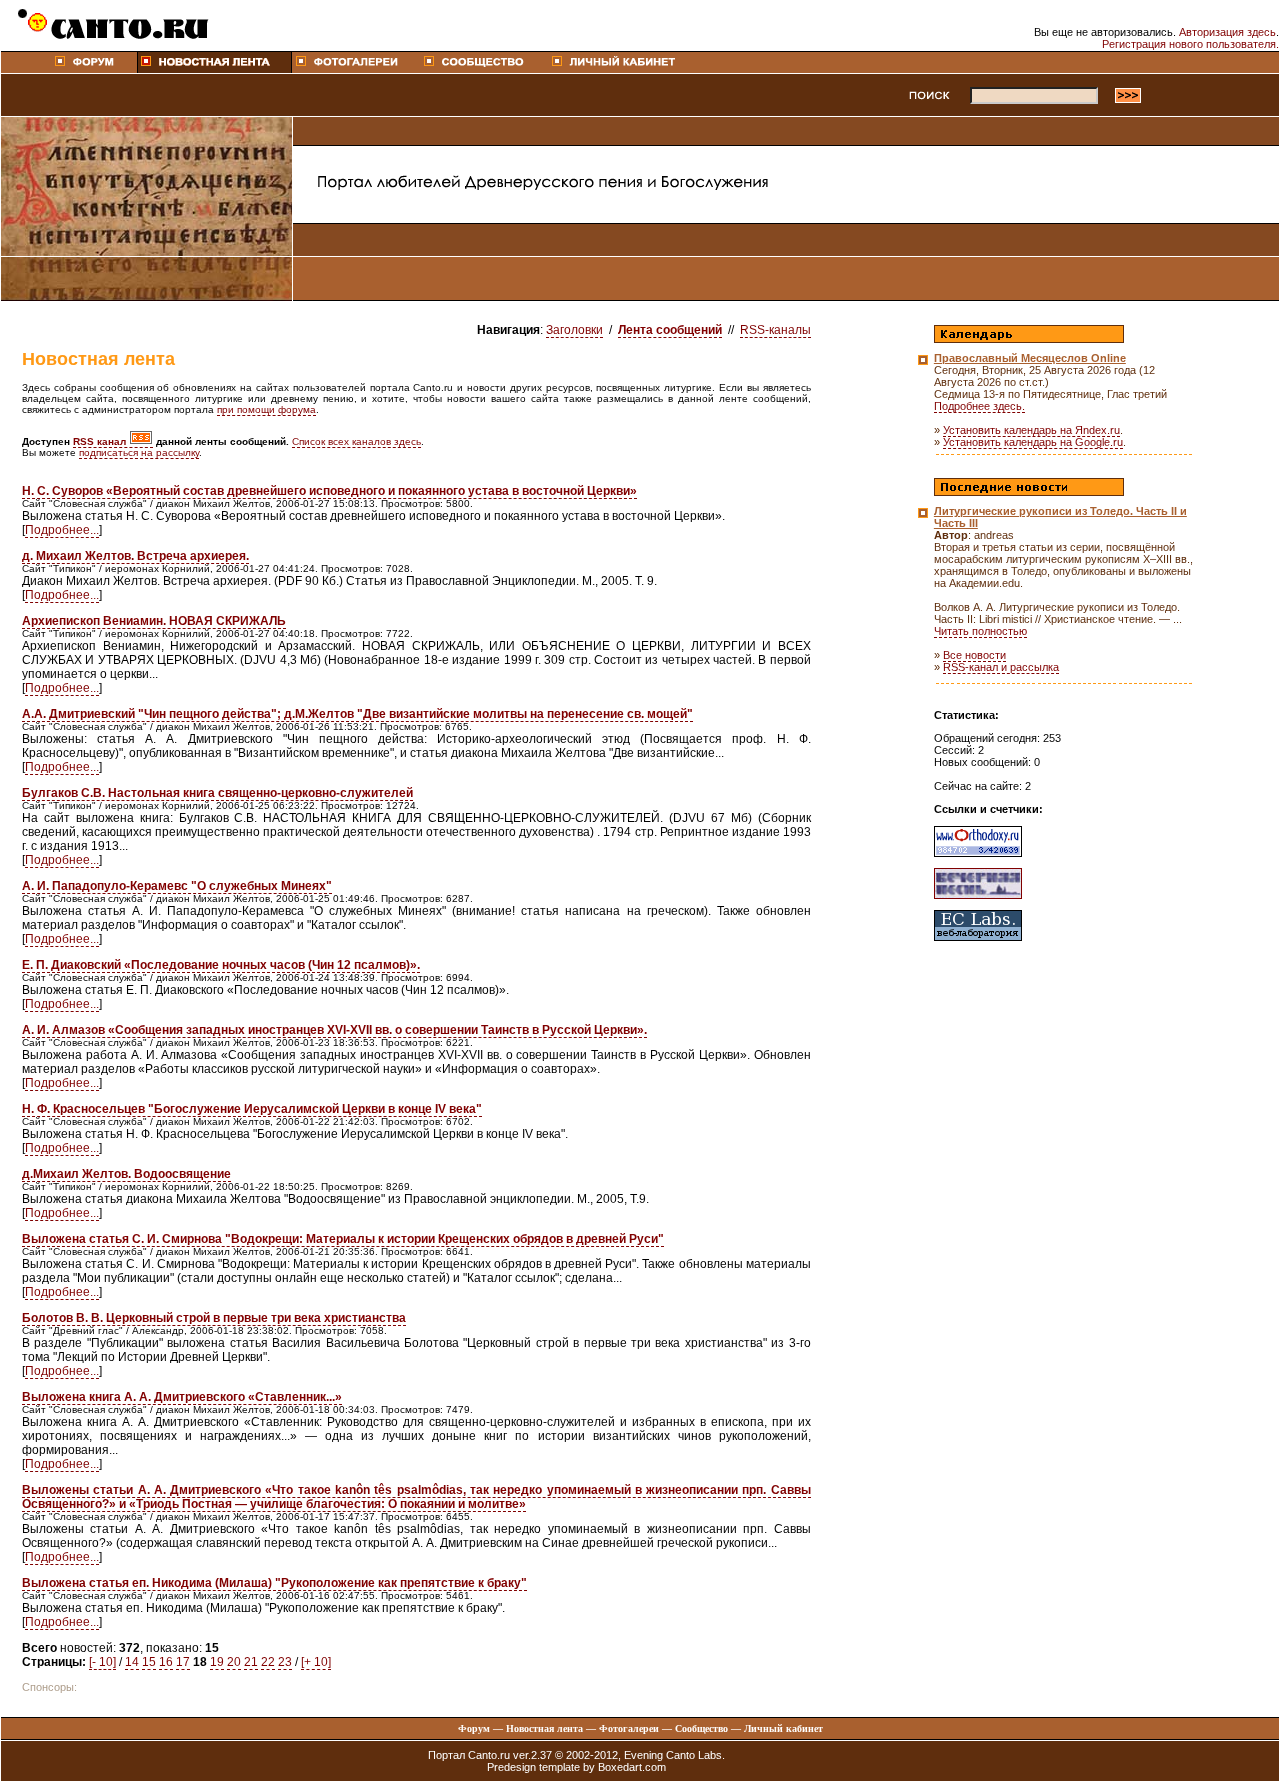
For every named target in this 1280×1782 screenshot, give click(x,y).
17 (183, 1662)
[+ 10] (316, 1662)
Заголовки (574, 330)
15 (149, 1662)
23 (285, 1662)
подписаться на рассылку (139, 452)
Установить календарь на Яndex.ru (1031, 430)
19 (217, 1662)
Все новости (974, 655)
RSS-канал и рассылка (1001, 667)
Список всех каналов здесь (356, 441)
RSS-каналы (775, 330)
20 (234, 1662)
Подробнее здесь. (979, 406)
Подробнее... (62, 530)
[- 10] (102, 1662)
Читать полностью (980, 631)
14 (132, 1662)
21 (251, 1662)
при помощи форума (266, 409)
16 (166, 1662)
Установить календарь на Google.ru (1033, 442)
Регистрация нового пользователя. (1190, 44)
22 (268, 1662)
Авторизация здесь (1227, 32)
